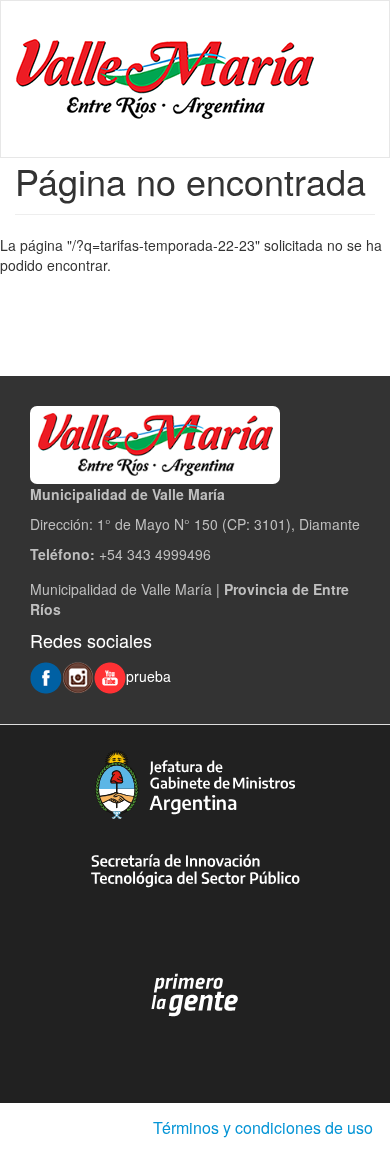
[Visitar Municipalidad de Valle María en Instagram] (78, 676)
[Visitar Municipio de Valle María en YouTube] (110, 676)
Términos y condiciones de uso (263, 1127)
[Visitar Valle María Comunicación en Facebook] (46, 676)
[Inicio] (165, 79)
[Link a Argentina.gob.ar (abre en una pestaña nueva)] (195, 995)
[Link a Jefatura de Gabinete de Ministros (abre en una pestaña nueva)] (195, 784)
